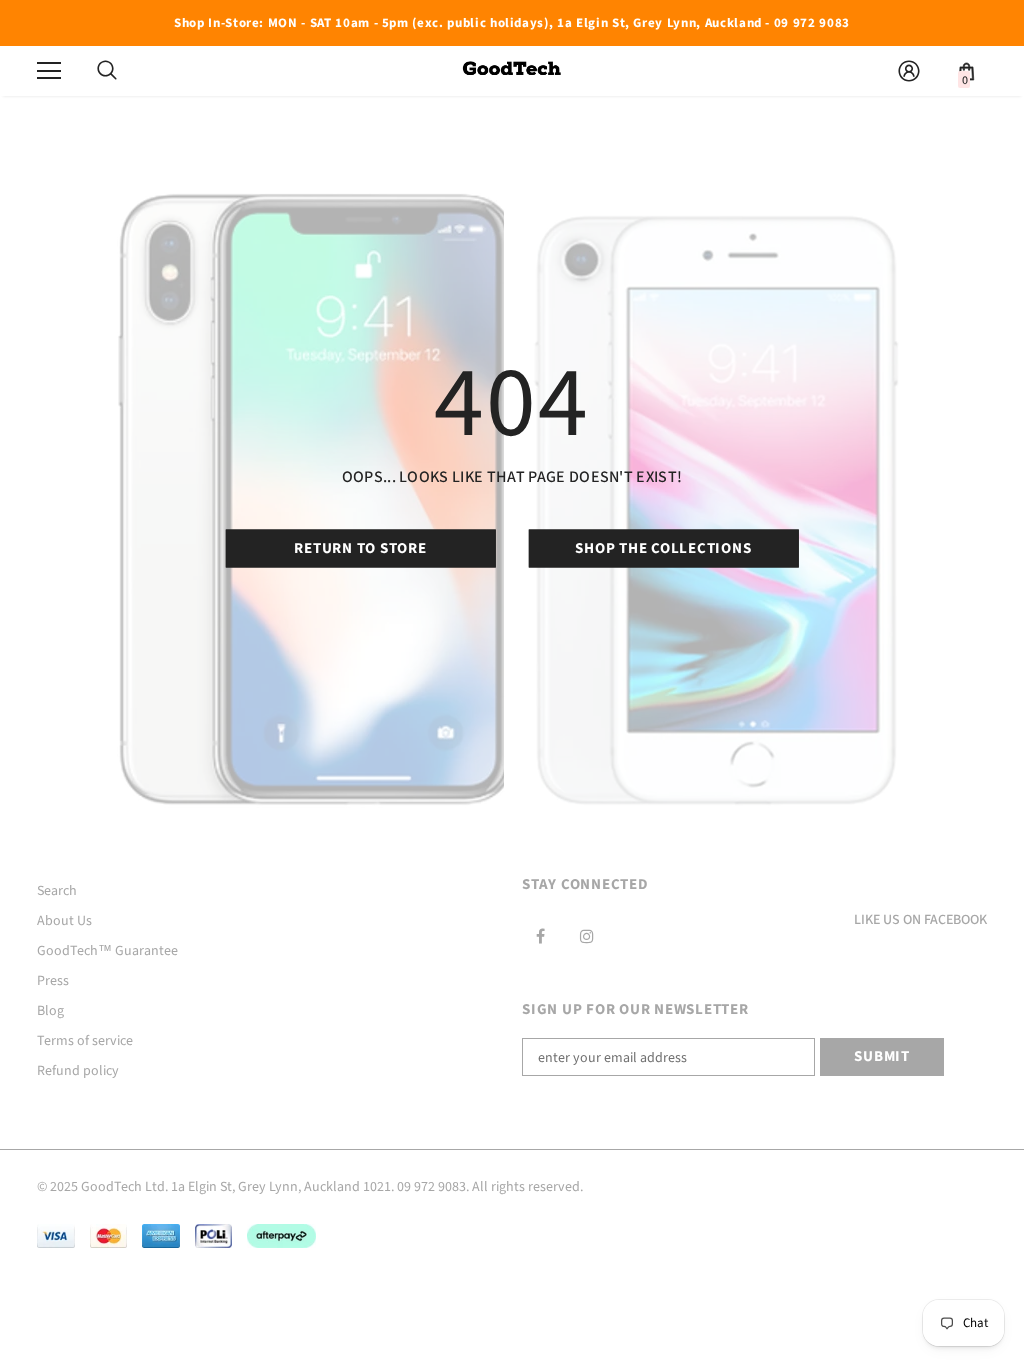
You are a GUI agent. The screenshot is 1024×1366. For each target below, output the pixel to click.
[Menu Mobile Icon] (49, 71)
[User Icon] (909, 71)
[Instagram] (587, 936)
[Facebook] (540, 936)
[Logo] (512, 70)
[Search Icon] (107, 71)
